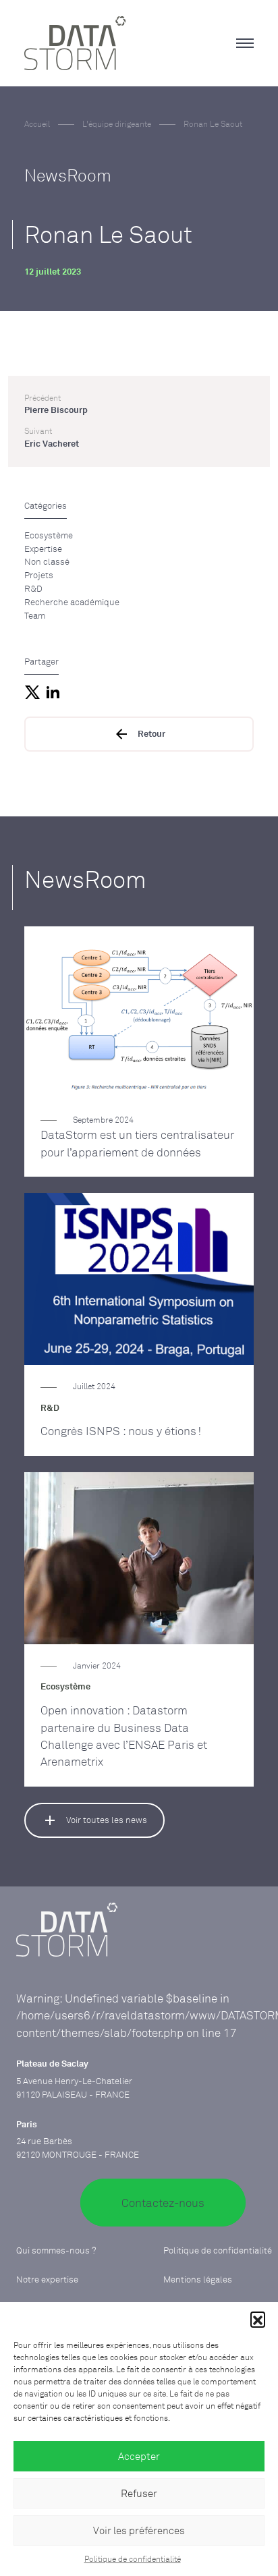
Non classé (47, 561)
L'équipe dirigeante (117, 124)
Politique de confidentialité (133, 2559)
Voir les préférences (139, 2530)
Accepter (139, 2456)
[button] (258, 2319)
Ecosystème (49, 535)
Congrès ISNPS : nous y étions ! (121, 1431)
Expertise (43, 549)
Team (35, 615)
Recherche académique (72, 602)
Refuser (139, 2493)
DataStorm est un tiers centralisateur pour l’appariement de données (137, 1143)
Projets (39, 575)
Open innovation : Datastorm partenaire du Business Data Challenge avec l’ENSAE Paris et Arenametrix (124, 1736)
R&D (33, 588)
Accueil (37, 124)
